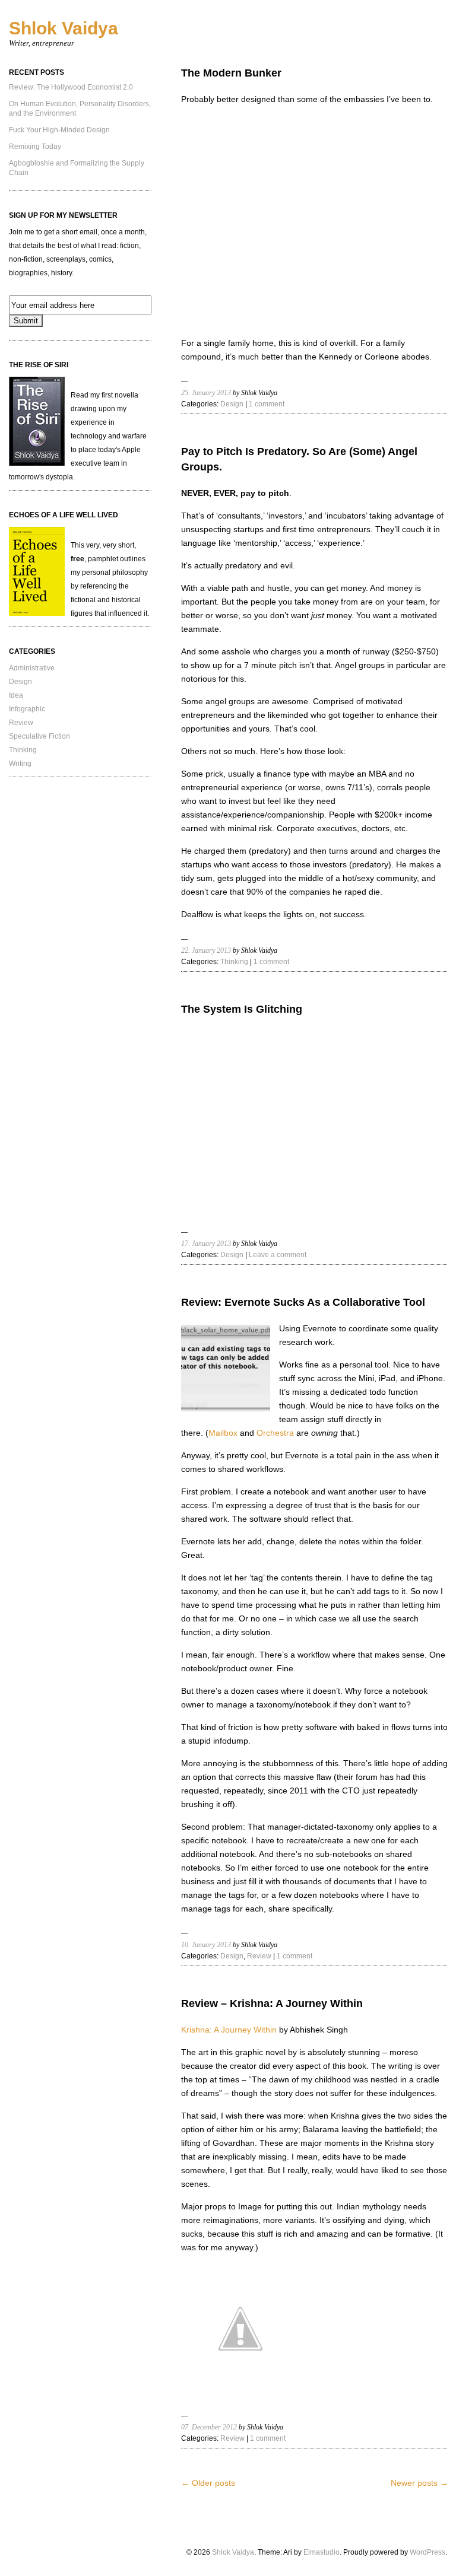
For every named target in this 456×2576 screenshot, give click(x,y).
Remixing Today (35, 147)
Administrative (32, 668)
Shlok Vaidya (64, 28)
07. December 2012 (209, 2427)
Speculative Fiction (39, 736)
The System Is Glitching (242, 1009)
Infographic (27, 709)
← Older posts (208, 2483)
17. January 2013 (206, 1244)
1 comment (267, 404)
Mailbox (223, 1433)
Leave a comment (278, 1255)
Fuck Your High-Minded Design (59, 130)
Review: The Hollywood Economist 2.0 (71, 87)
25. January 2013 (206, 393)
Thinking (23, 750)
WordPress (427, 2552)
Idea (16, 695)
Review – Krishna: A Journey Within (272, 2003)
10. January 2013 (206, 1945)
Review (21, 723)
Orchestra (275, 1433)
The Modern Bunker (231, 73)
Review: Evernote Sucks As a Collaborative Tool (303, 1302)
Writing (20, 764)
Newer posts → (419, 2483)
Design (20, 682)
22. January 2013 (206, 950)
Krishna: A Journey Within (229, 2030)
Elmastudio (322, 2552)
